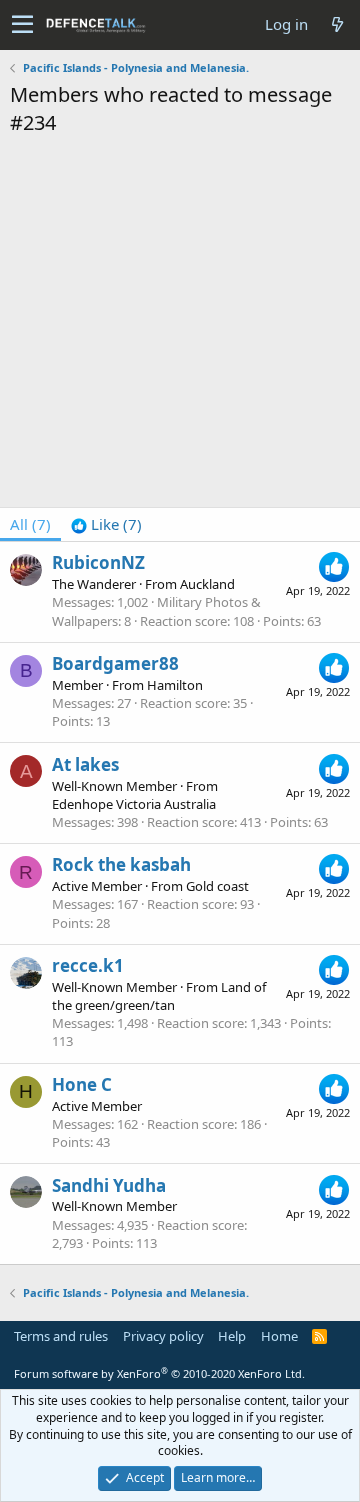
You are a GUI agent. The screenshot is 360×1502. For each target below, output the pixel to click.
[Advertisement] (180, 327)
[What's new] (337, 24)
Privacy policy (163, 1336)
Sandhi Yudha (109, 1185)
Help (232, 1336)
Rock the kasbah (121, 864)
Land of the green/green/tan (159, 996)
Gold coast (217, 886)
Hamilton (175, 685)
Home (279, 1336)
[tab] (106, 524)
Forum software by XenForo (159, 1373)
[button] (22, 25)
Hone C (82, 1084)
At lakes (85, 764)
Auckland (207, 584)
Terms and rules (61, 1336)
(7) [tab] (30, 524)
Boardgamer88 (115, 663)
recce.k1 (88, 965)
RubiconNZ (98, 562)
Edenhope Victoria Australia (134, 804)
